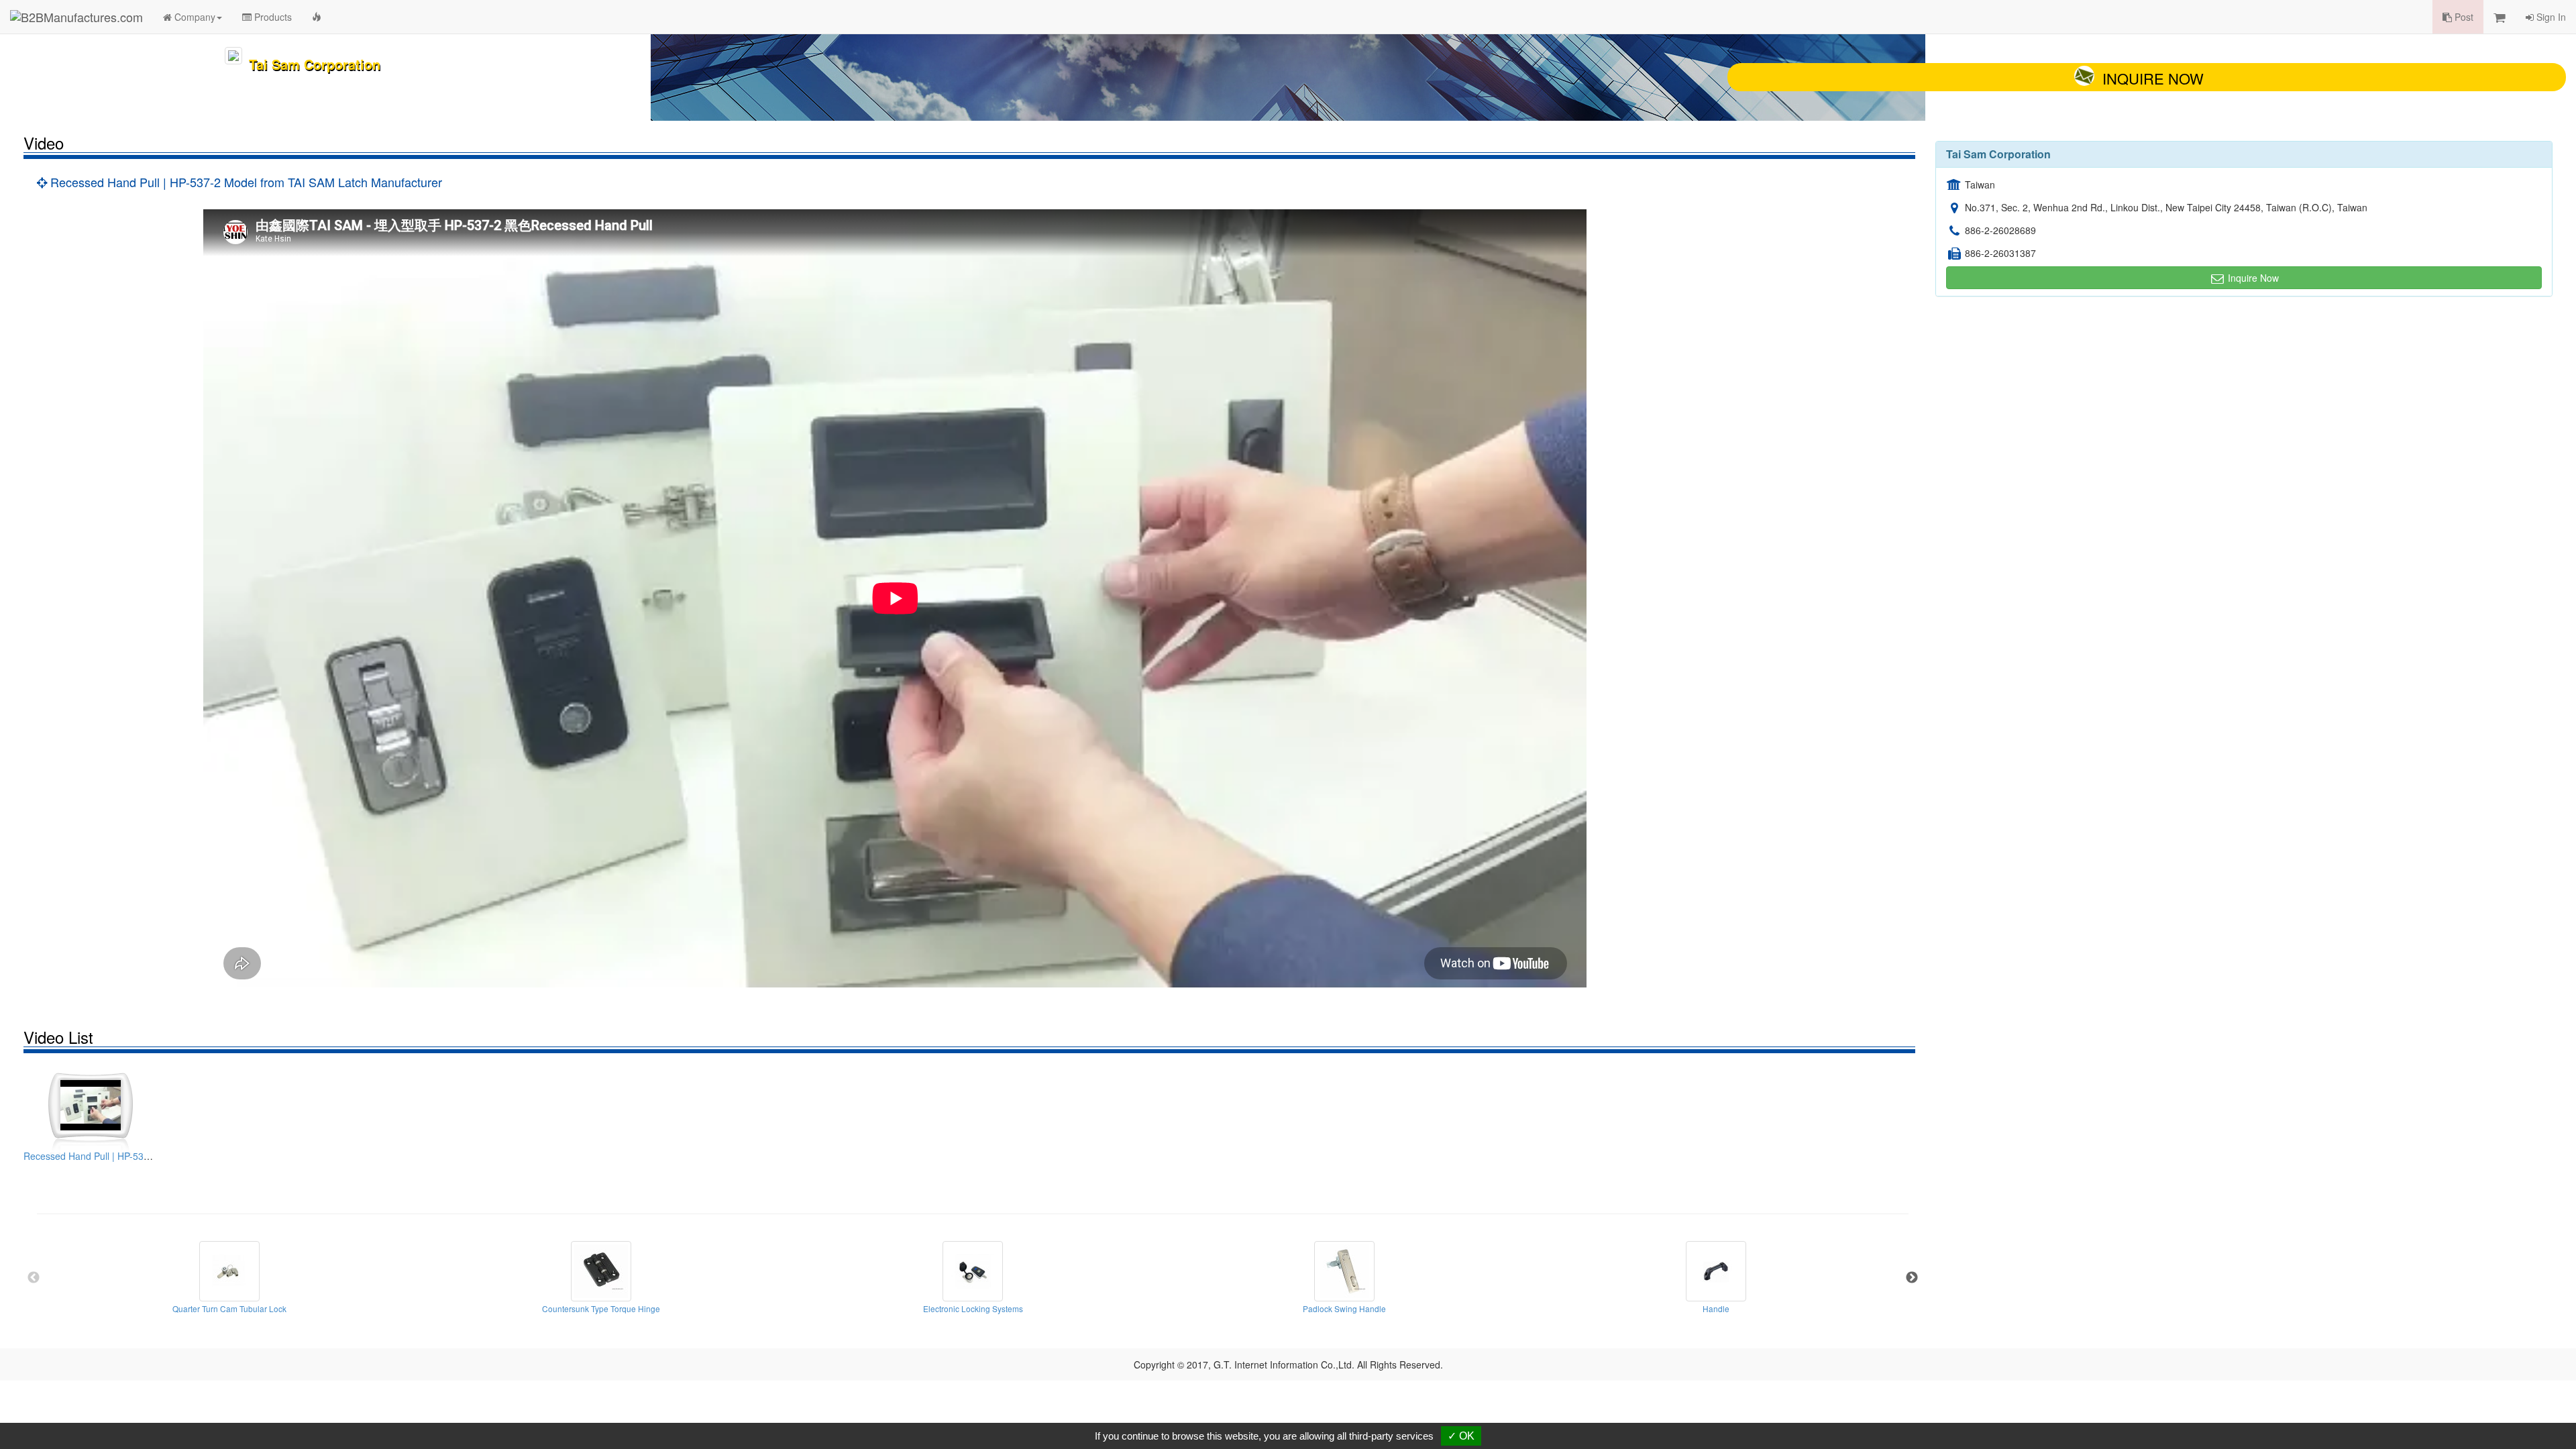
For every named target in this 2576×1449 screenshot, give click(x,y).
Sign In (2550, 17)
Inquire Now (2153, 78)
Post (2463, 17)
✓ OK (1461, 1436)
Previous (34, 1278)
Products (272, 17)
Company (194, 17)
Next (1912, 1278)
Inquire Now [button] (2252, 278)
